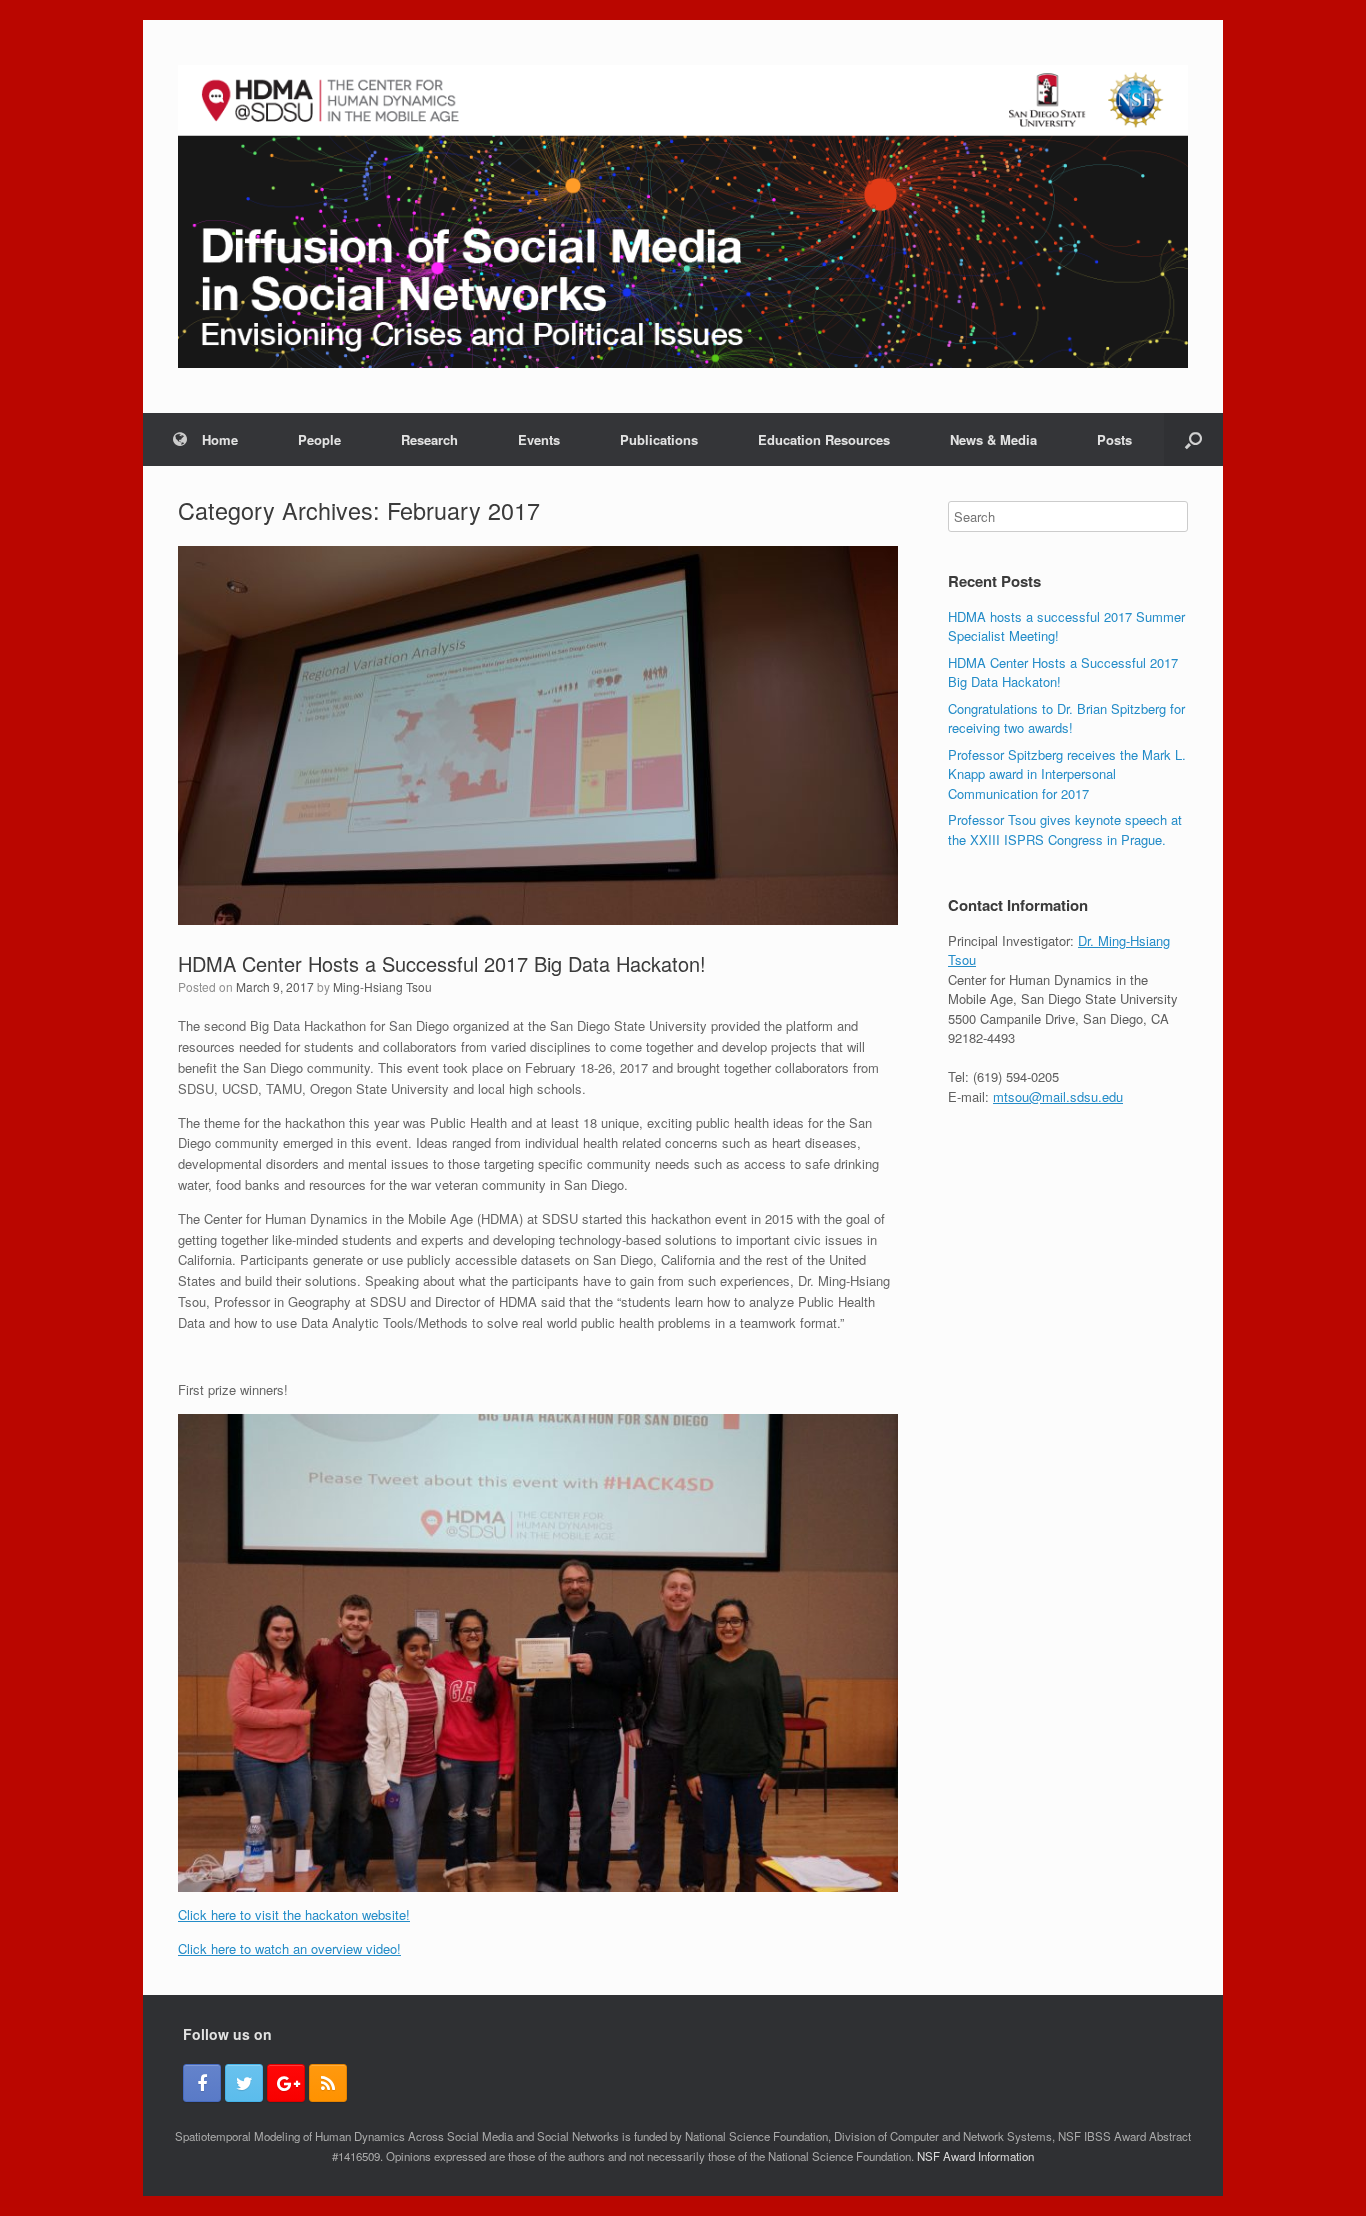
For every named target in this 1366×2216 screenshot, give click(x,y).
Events (539, 439)
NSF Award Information (975, 2156)
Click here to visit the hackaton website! (294, 1914)
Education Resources (824, 439)
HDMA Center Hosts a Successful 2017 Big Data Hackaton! (442, 963)
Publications (659, 439)
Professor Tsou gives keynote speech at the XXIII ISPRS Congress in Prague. (1065, 829)
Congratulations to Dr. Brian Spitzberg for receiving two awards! (1066, 718)
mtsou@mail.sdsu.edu (1058, 1096)
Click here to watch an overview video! (289, 1948)
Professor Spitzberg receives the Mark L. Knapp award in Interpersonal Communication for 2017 (1067, 774)
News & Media (993, 439)
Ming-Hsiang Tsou (382, 986)
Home (220, 439)
